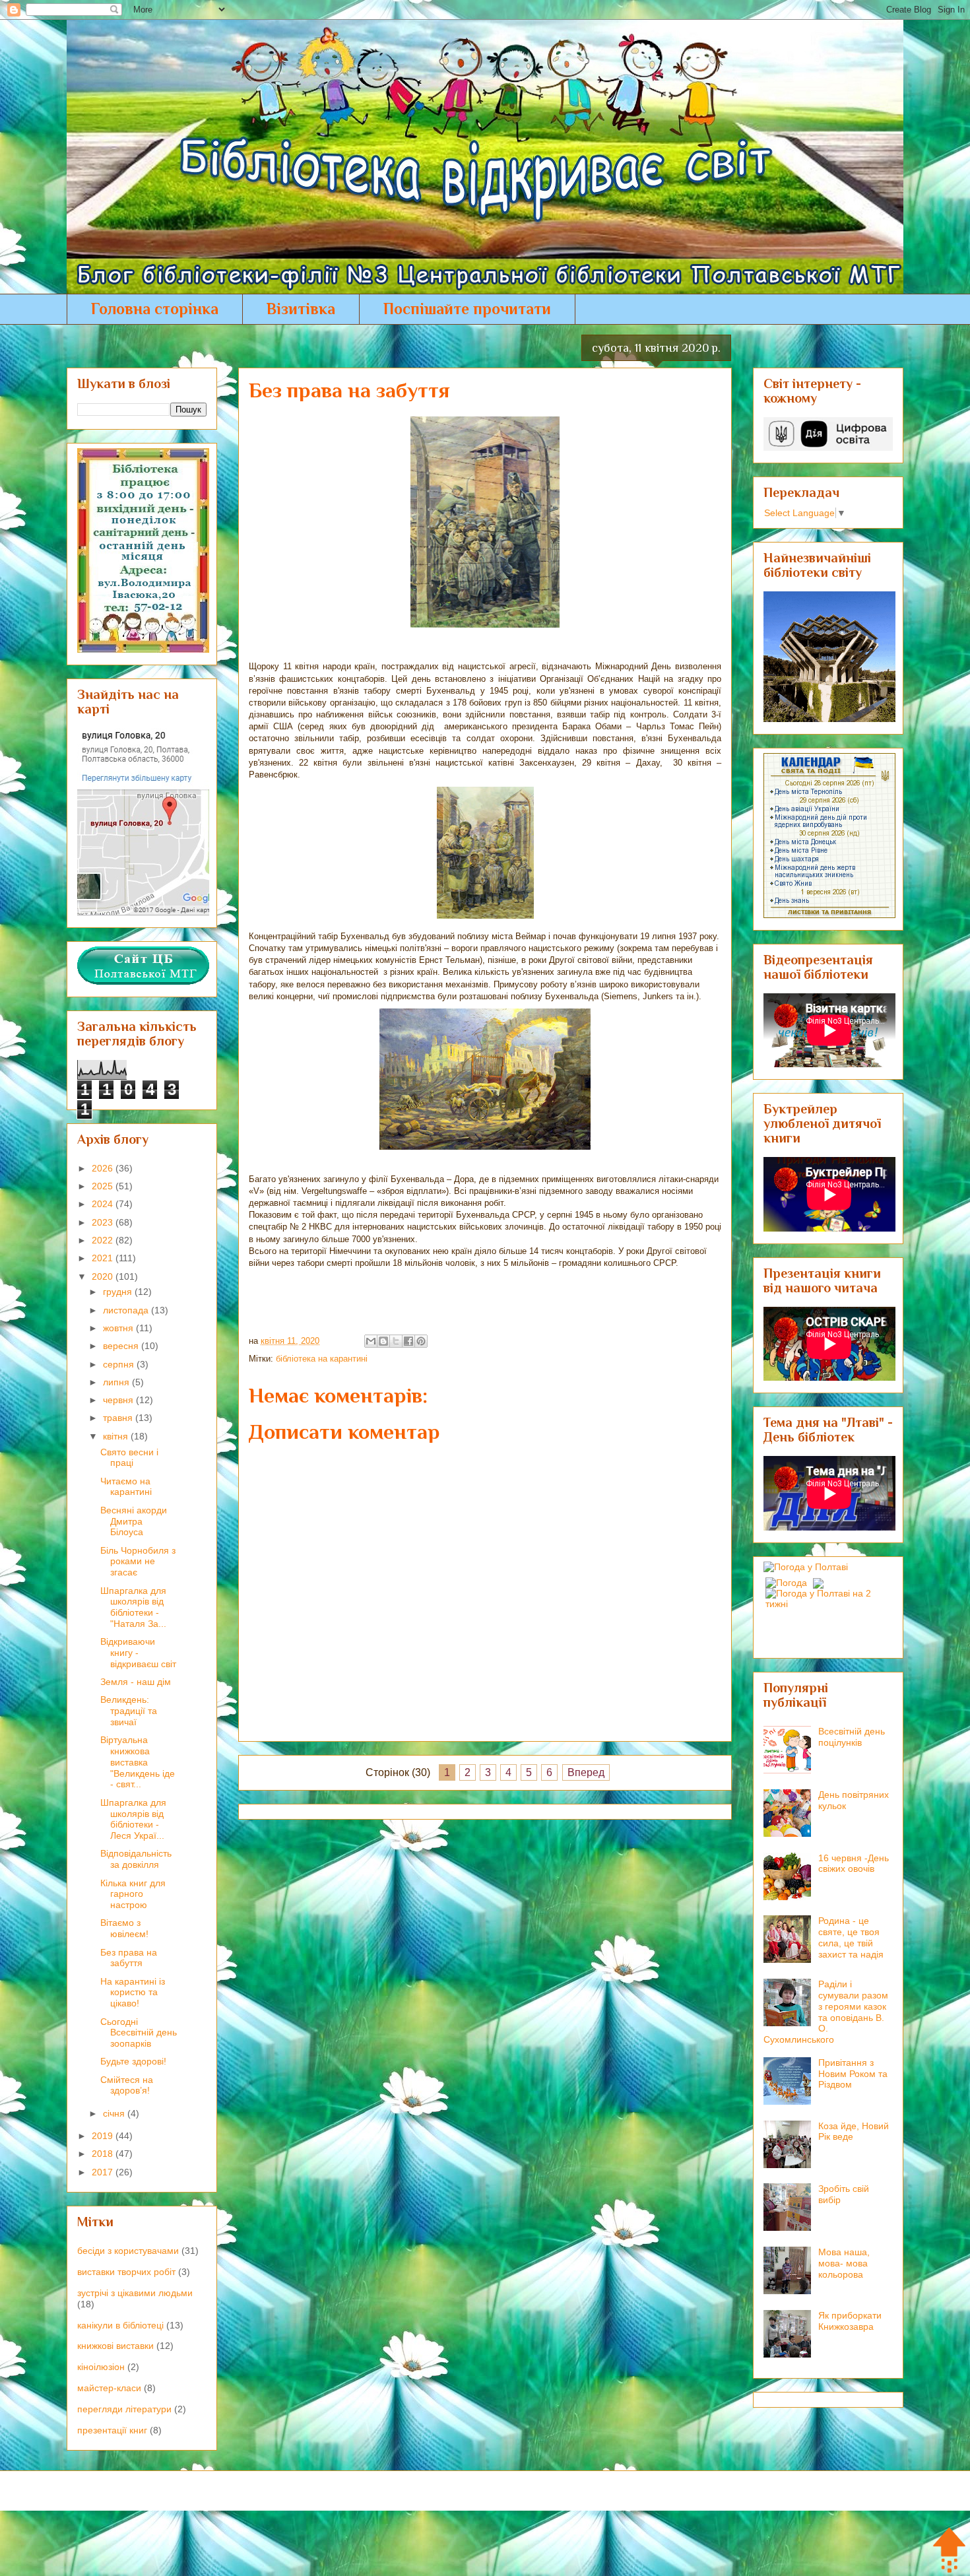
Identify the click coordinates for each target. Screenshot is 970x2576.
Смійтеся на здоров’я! (127, 2085)
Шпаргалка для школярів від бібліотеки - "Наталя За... (133, 1607)
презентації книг (112, 2430)
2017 (104, 2172)
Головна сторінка (155, 309)
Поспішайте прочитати (467, 309)
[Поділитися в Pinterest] (421, 1341)
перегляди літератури (124, 2409)
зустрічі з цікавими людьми (135, 2293)
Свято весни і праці (129, 1458)
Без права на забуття (129, 1958)
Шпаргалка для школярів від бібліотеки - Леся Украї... (133, 1819)
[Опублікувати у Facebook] (408, 1341)
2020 (104, 1276)
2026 (104, 1168)
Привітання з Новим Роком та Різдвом (853, 2074)
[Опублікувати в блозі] (383, 1341)
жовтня (119, 1328)
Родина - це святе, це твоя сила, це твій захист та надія (851, 1937)
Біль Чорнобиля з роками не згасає (138, 1562)
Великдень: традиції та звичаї (129, 1711)
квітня (117, 1436)
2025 (104, 1186)
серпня (120, 1364)
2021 (104, 1258)
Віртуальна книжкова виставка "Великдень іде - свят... (138, 1762)
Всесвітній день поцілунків (852, 1737)
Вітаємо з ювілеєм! (124, 1928)
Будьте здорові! (133, 2061)
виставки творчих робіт (126, 2272)
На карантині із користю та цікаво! (133, 1993)
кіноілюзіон (101, 2367)
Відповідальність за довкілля (136, 1859)
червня (119, 1400)
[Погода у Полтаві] (806, 1567)
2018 (104, 2154)
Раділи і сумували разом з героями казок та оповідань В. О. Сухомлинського (826, 2012)
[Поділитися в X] (396, 1341)
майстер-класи (109, 2388)
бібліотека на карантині (322, 1359)
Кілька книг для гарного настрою (133, 1894)
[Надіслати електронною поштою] (371, 1341)
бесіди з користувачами (128, 2251)
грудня (119, 1292)
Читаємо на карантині (126, 1487)
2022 (104, 1240)
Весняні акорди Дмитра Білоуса (134, 1521)
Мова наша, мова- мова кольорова (844, 2263)
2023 (104, 1222)
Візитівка (301, 309)
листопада (127, 1310)
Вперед (586, 1772)
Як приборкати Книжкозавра (850, 2321)
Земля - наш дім (136, 1682)
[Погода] (793, 1579)
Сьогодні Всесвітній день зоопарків (139, 2033)
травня (119, 1418)
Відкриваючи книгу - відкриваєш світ (138, 1653)
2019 (104, 2136)
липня (117, 1382)
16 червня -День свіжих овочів (854, 1864)
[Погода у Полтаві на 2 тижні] (829, 1595)
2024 (104, 1204)
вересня (122, 1346)
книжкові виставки (115, 2346)
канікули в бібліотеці (120, 2325)
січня (115, 2113)
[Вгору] (949, 2551)
